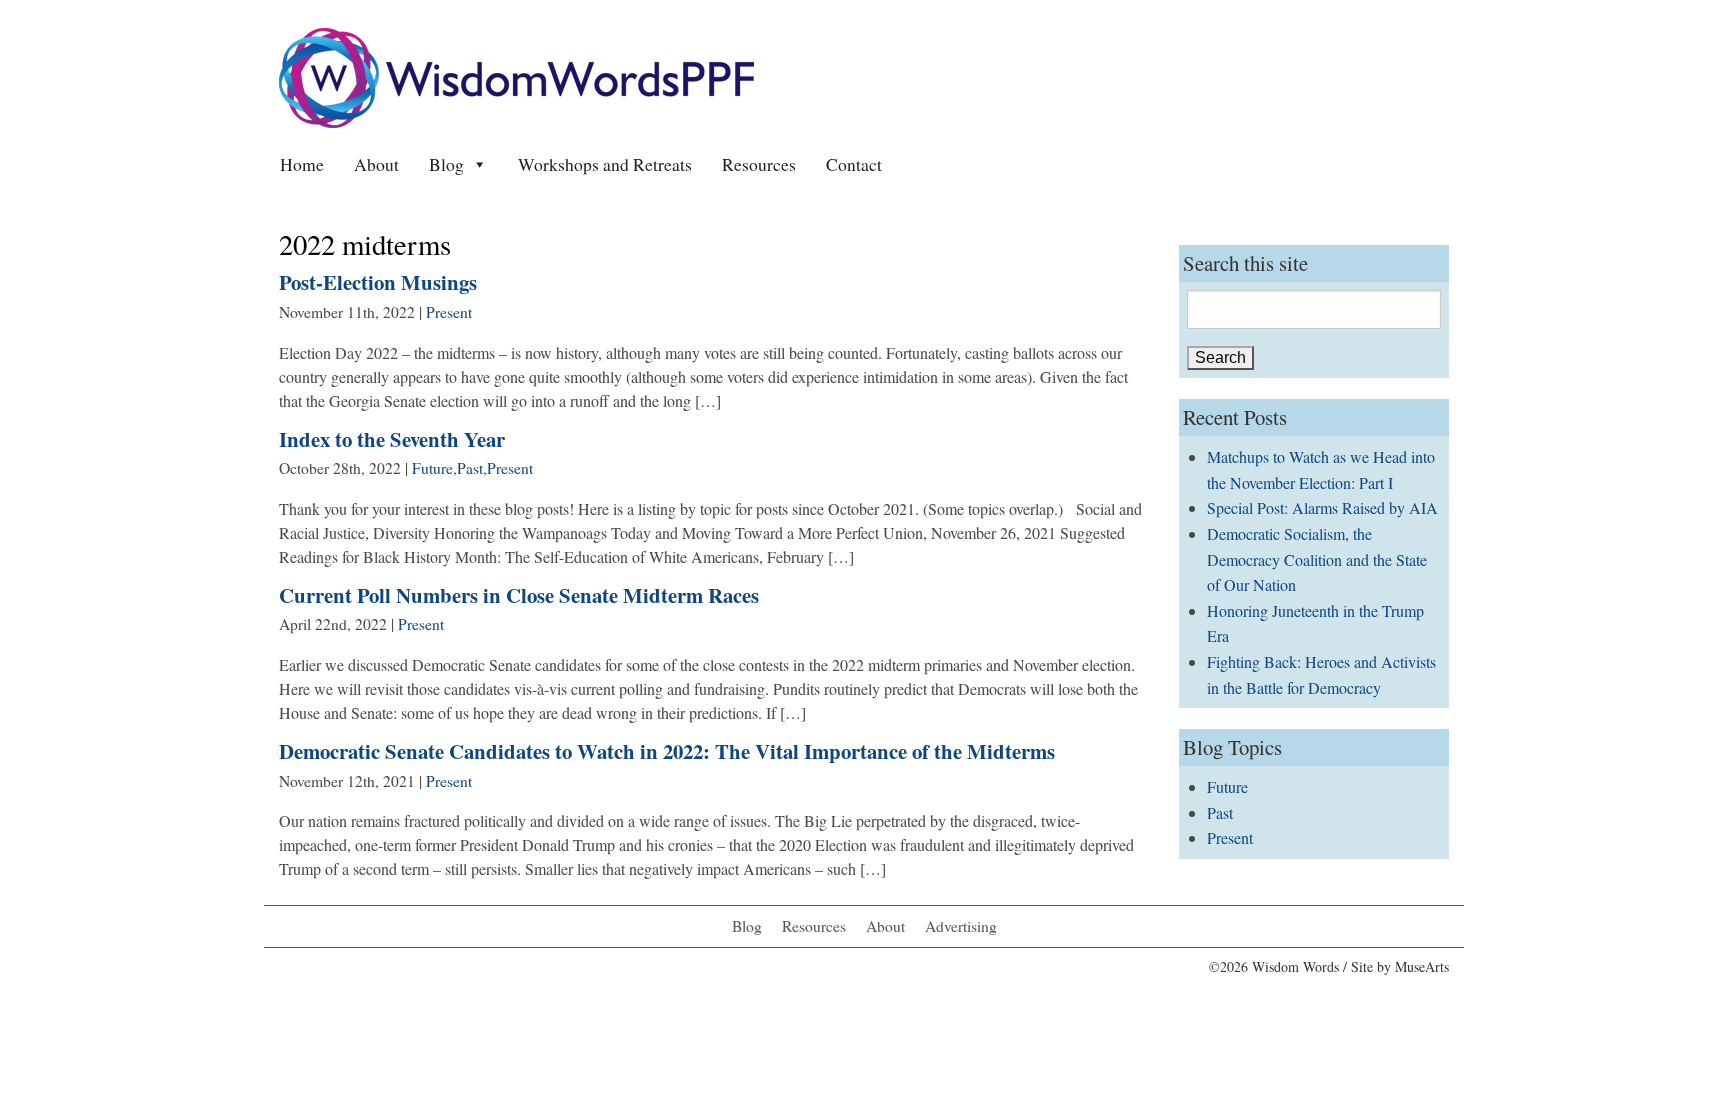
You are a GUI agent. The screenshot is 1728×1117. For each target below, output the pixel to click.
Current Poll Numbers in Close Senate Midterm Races (519, 595)
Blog (446, 164)
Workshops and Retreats (605, 164)
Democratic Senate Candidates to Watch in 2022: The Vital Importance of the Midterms (667, 751)
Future (432, 468)
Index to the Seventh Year (392, 439)
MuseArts (1422, 966)
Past (470, 468)
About (376, 164)
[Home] (516, 75)
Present (449, 312)
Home (302, 164)
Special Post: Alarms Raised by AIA (1322, 507)
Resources (759, 164)
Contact (854, 164)
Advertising (961, 926)
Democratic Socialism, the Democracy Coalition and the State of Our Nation (1317, 559)
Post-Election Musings (378, 282)
